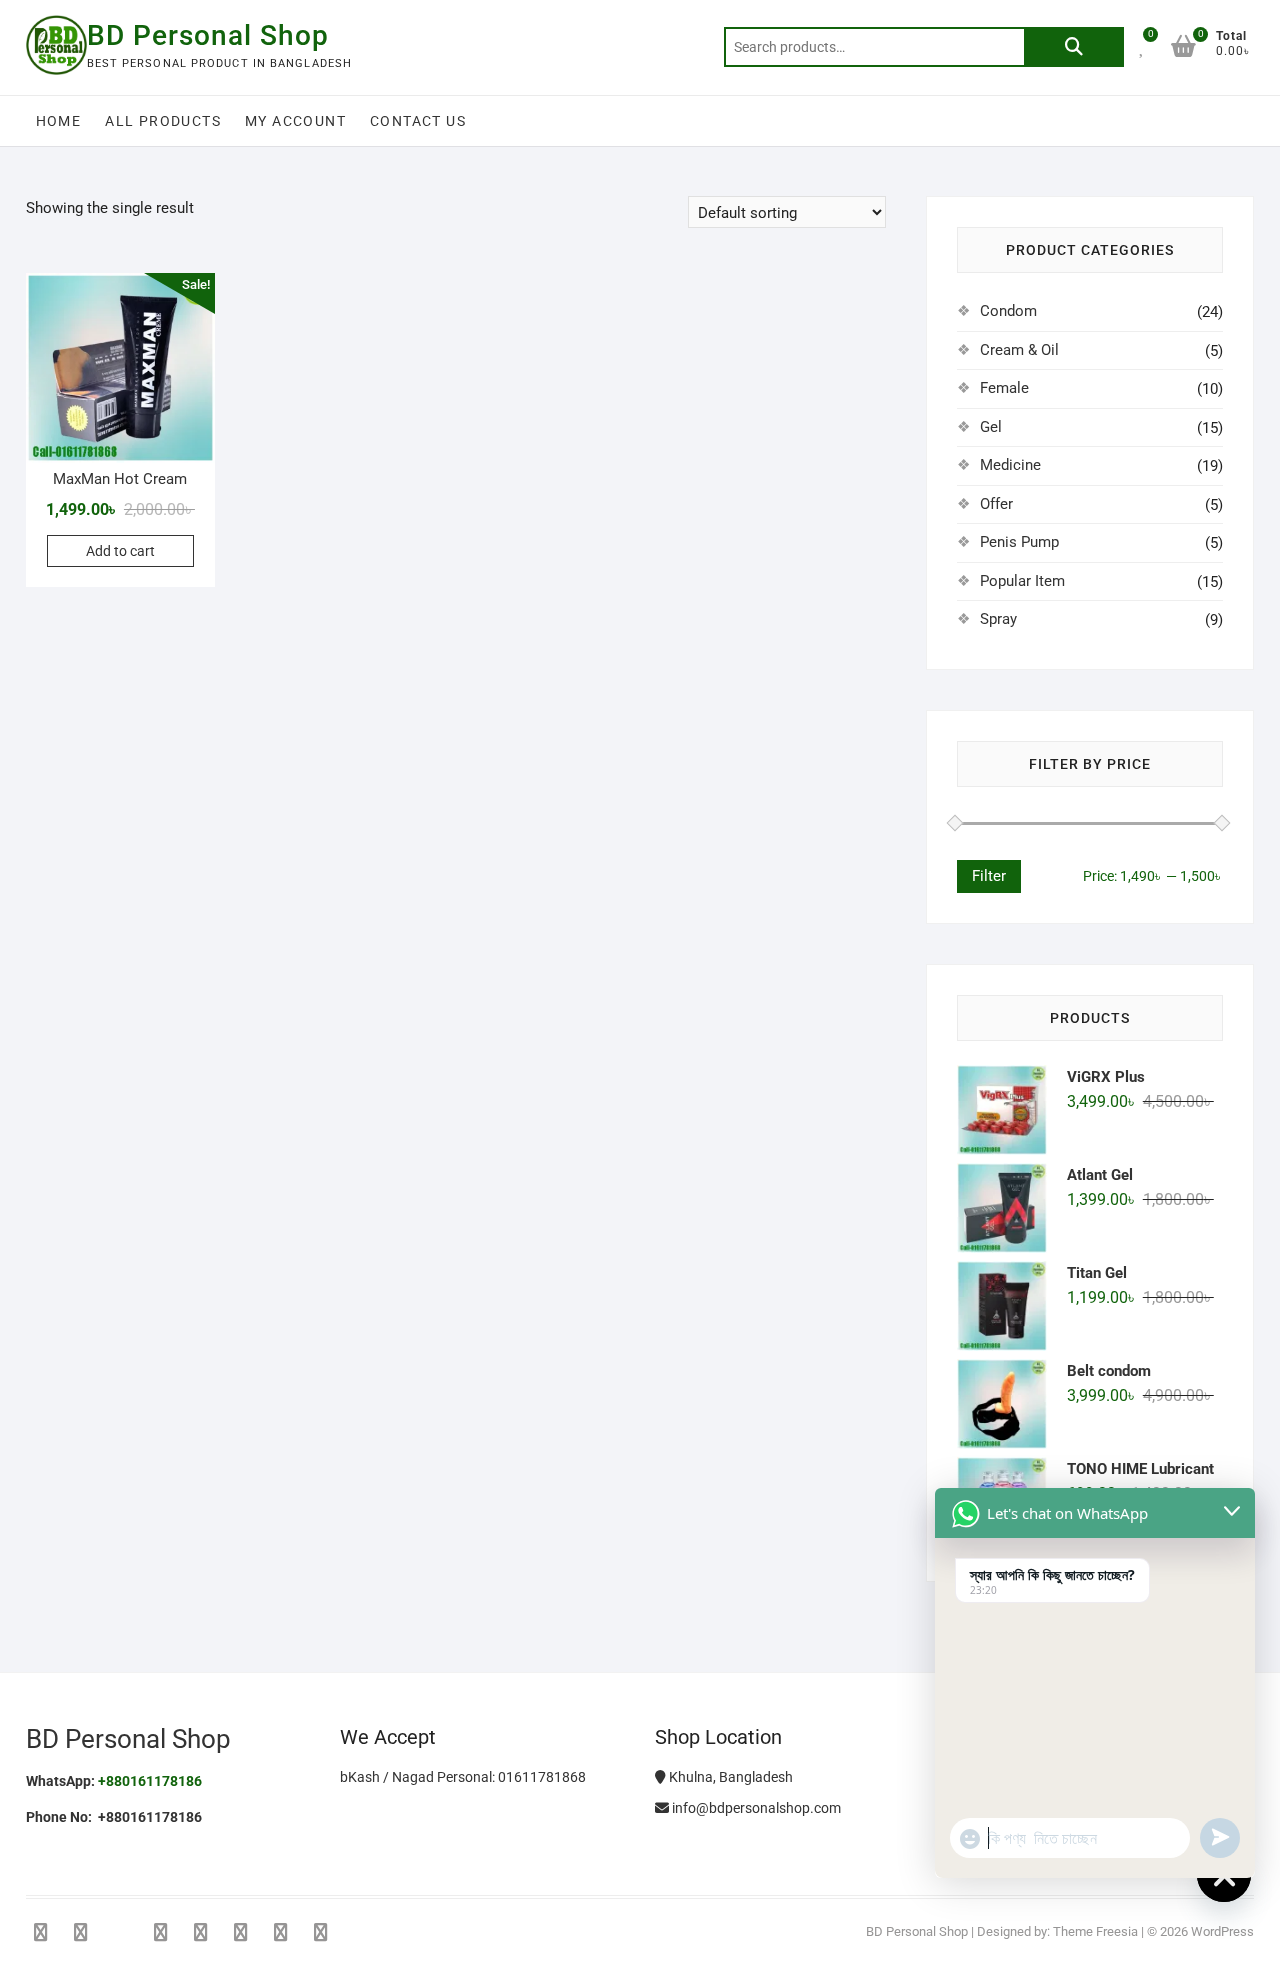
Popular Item (1022, 581)
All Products (163, 121)
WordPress (1222, 1931)
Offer (996, 504)
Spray (998, 619)
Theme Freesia (1095, 1931)
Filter (989, 876)
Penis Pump (1019, 542)
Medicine (1010, 465)
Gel (991, 427)
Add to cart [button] (120, 551)
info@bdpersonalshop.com (755, 1808)
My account (295, 121)
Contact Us (418, 121)
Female (1004, 388)
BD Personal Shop (208, 35)
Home (59, 121)
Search (1074, 47)
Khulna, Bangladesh (729, 1777)
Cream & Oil (1019, 350)
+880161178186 (150, 1781)
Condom (1008, 311)
